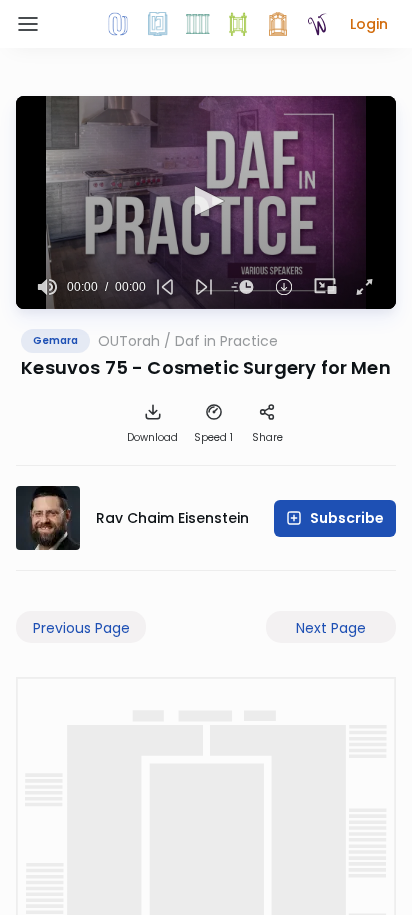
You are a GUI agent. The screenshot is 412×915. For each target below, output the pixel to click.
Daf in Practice (226, 341)
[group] (47, 287)
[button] (369, 24)
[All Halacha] (198, 24)
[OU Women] (318, 24)
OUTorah (129, 341)
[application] (206, 202)
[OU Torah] (118, 24)
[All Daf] (278, 24)
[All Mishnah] (158, 24)
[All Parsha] (238, 24)
